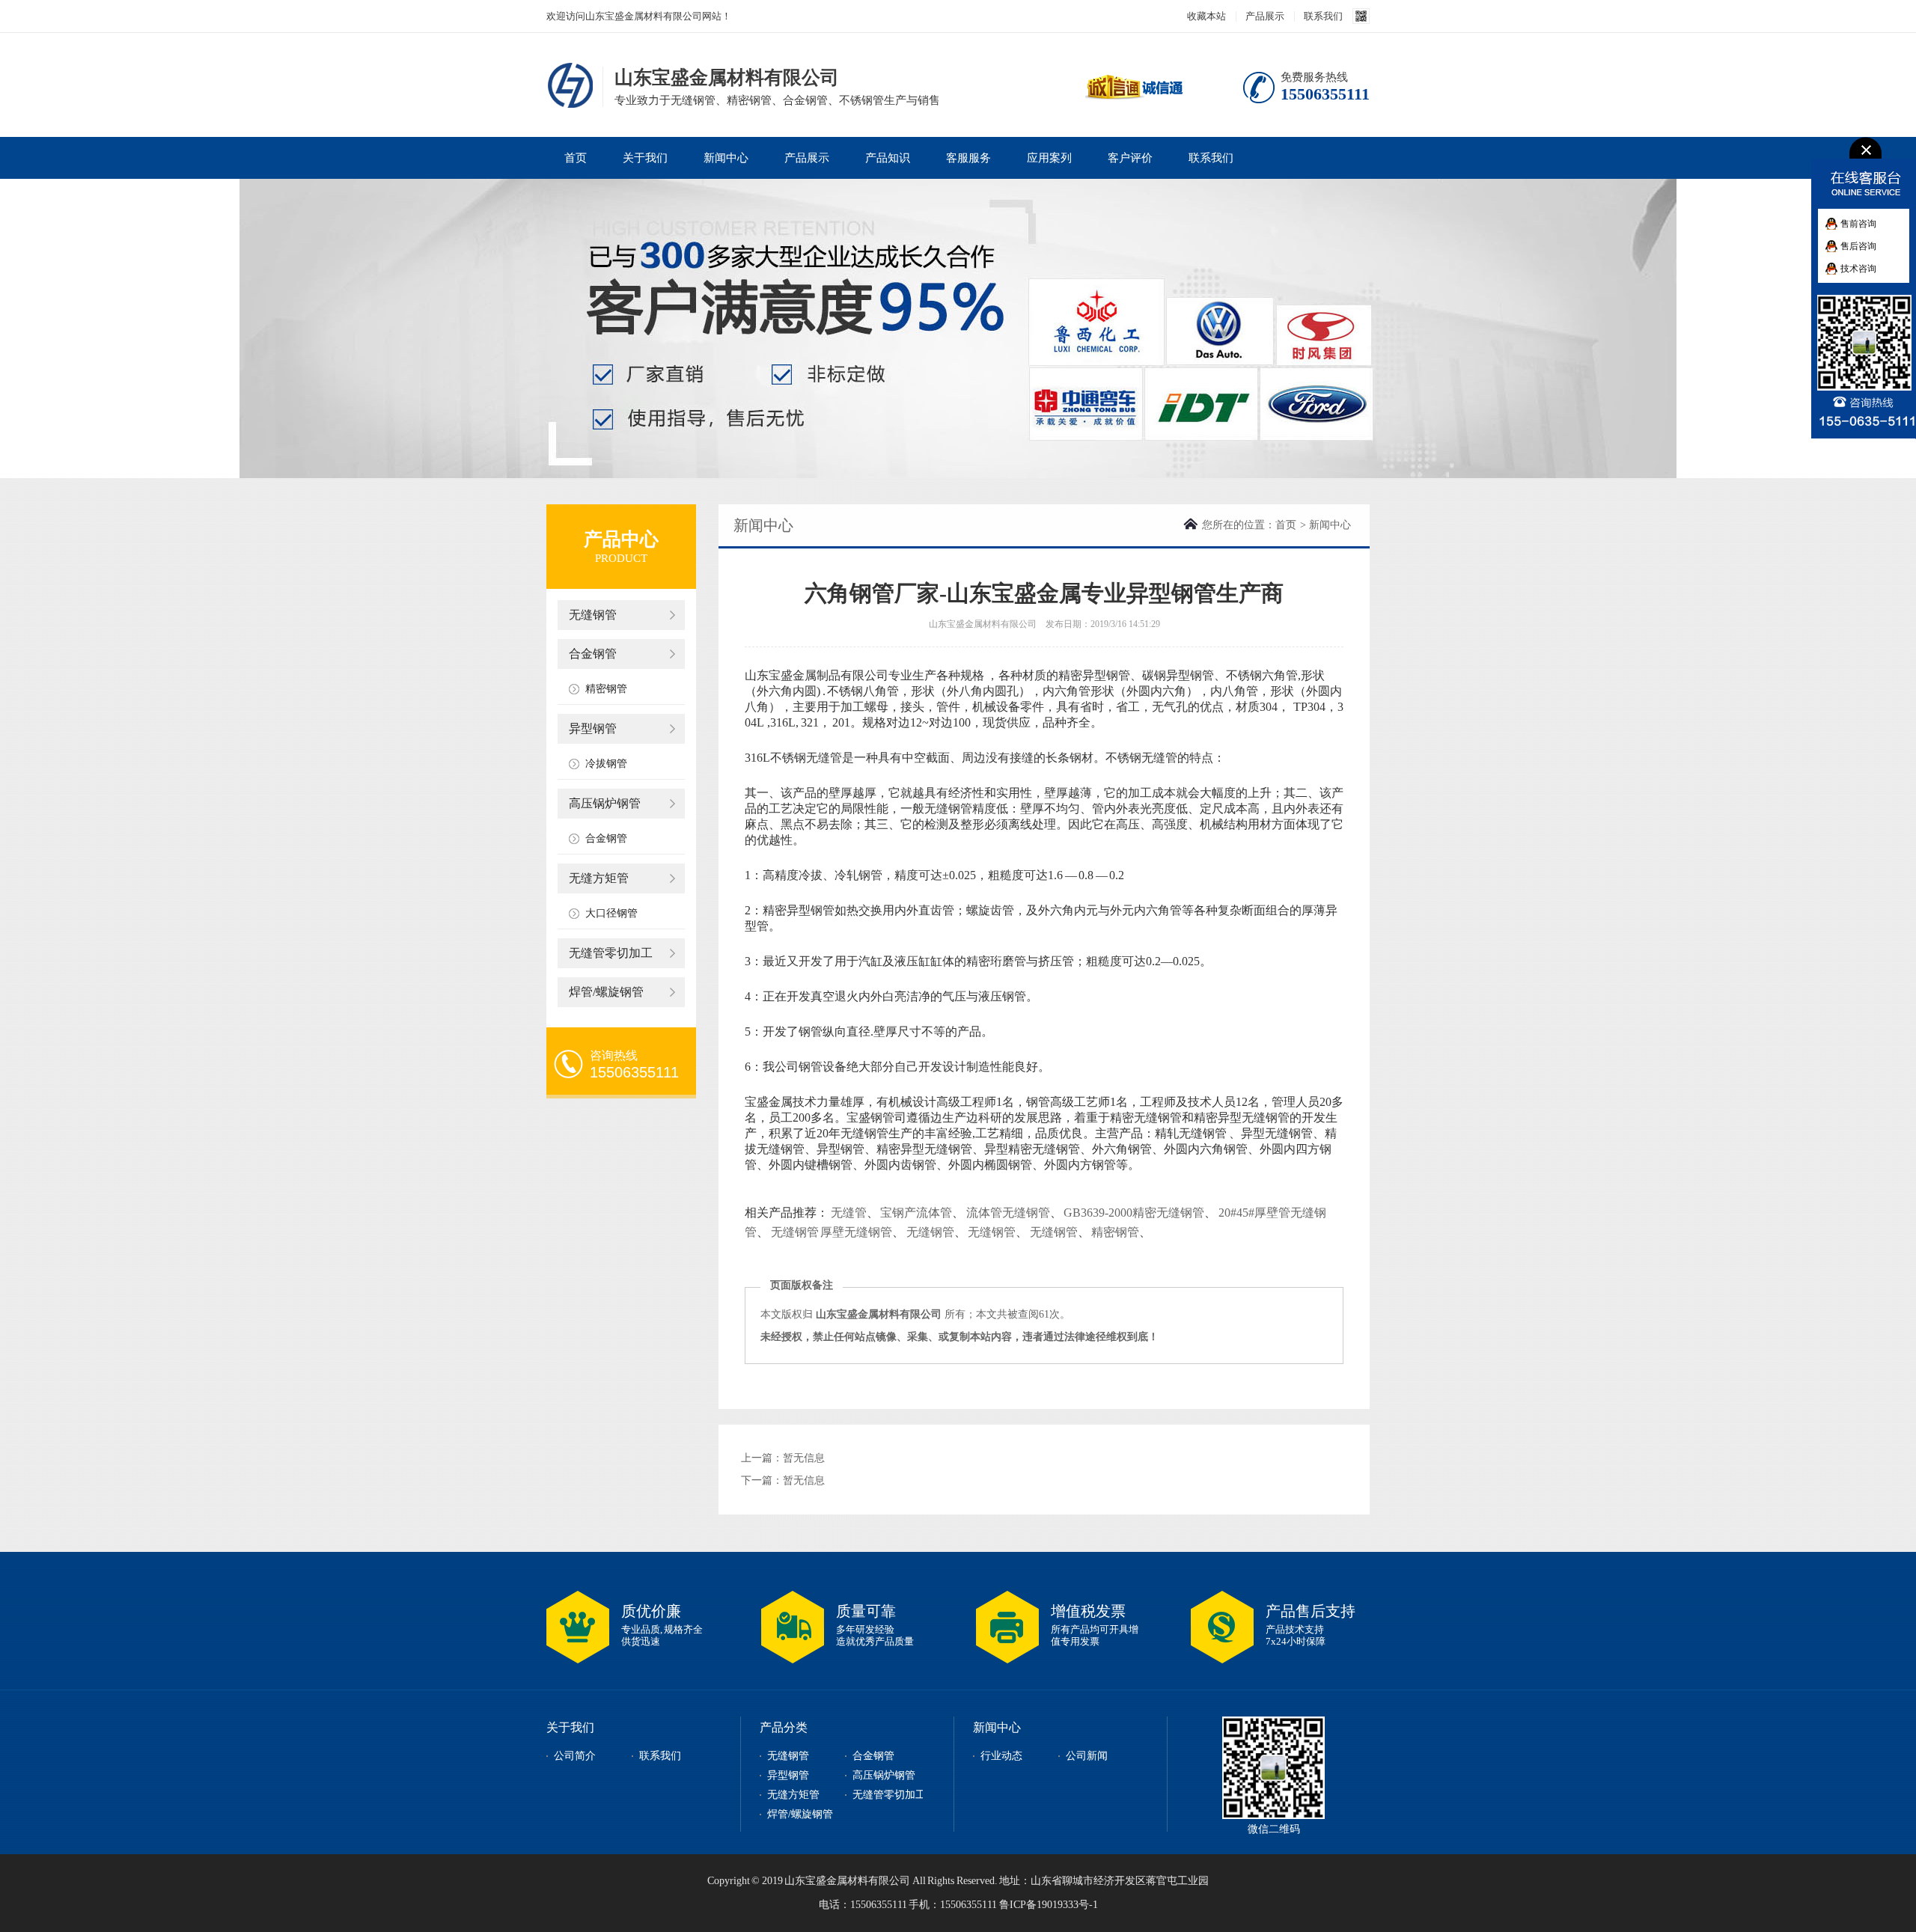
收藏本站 (1206, 16)
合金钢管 (593, 654)
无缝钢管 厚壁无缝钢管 (832, 1232)
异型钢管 (593, 728)
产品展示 (1265, 16)
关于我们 (645, 158)
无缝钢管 (593, 615)
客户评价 (1130, 158)
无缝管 (849, 1213)
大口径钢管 (611, 913)
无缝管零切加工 (611, 953)
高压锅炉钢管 (605, 803)
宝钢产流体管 (916, 1213)
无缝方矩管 (599, 878)
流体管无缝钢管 (1008, 1213)
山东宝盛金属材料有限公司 (573, 85)
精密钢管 (606, 689)
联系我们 (1323, 16)
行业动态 (1001, 1756)
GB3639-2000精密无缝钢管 (1134, 1213)
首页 (576, 158)
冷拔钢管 (606, 764)
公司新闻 (1087, 1756)
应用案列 (1049, 158)
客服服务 (968, 158)
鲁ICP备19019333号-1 (1049, 1905)
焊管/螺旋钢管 (606, 992)
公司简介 (575, 1756)
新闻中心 (726, 158)
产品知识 (888, 158)
